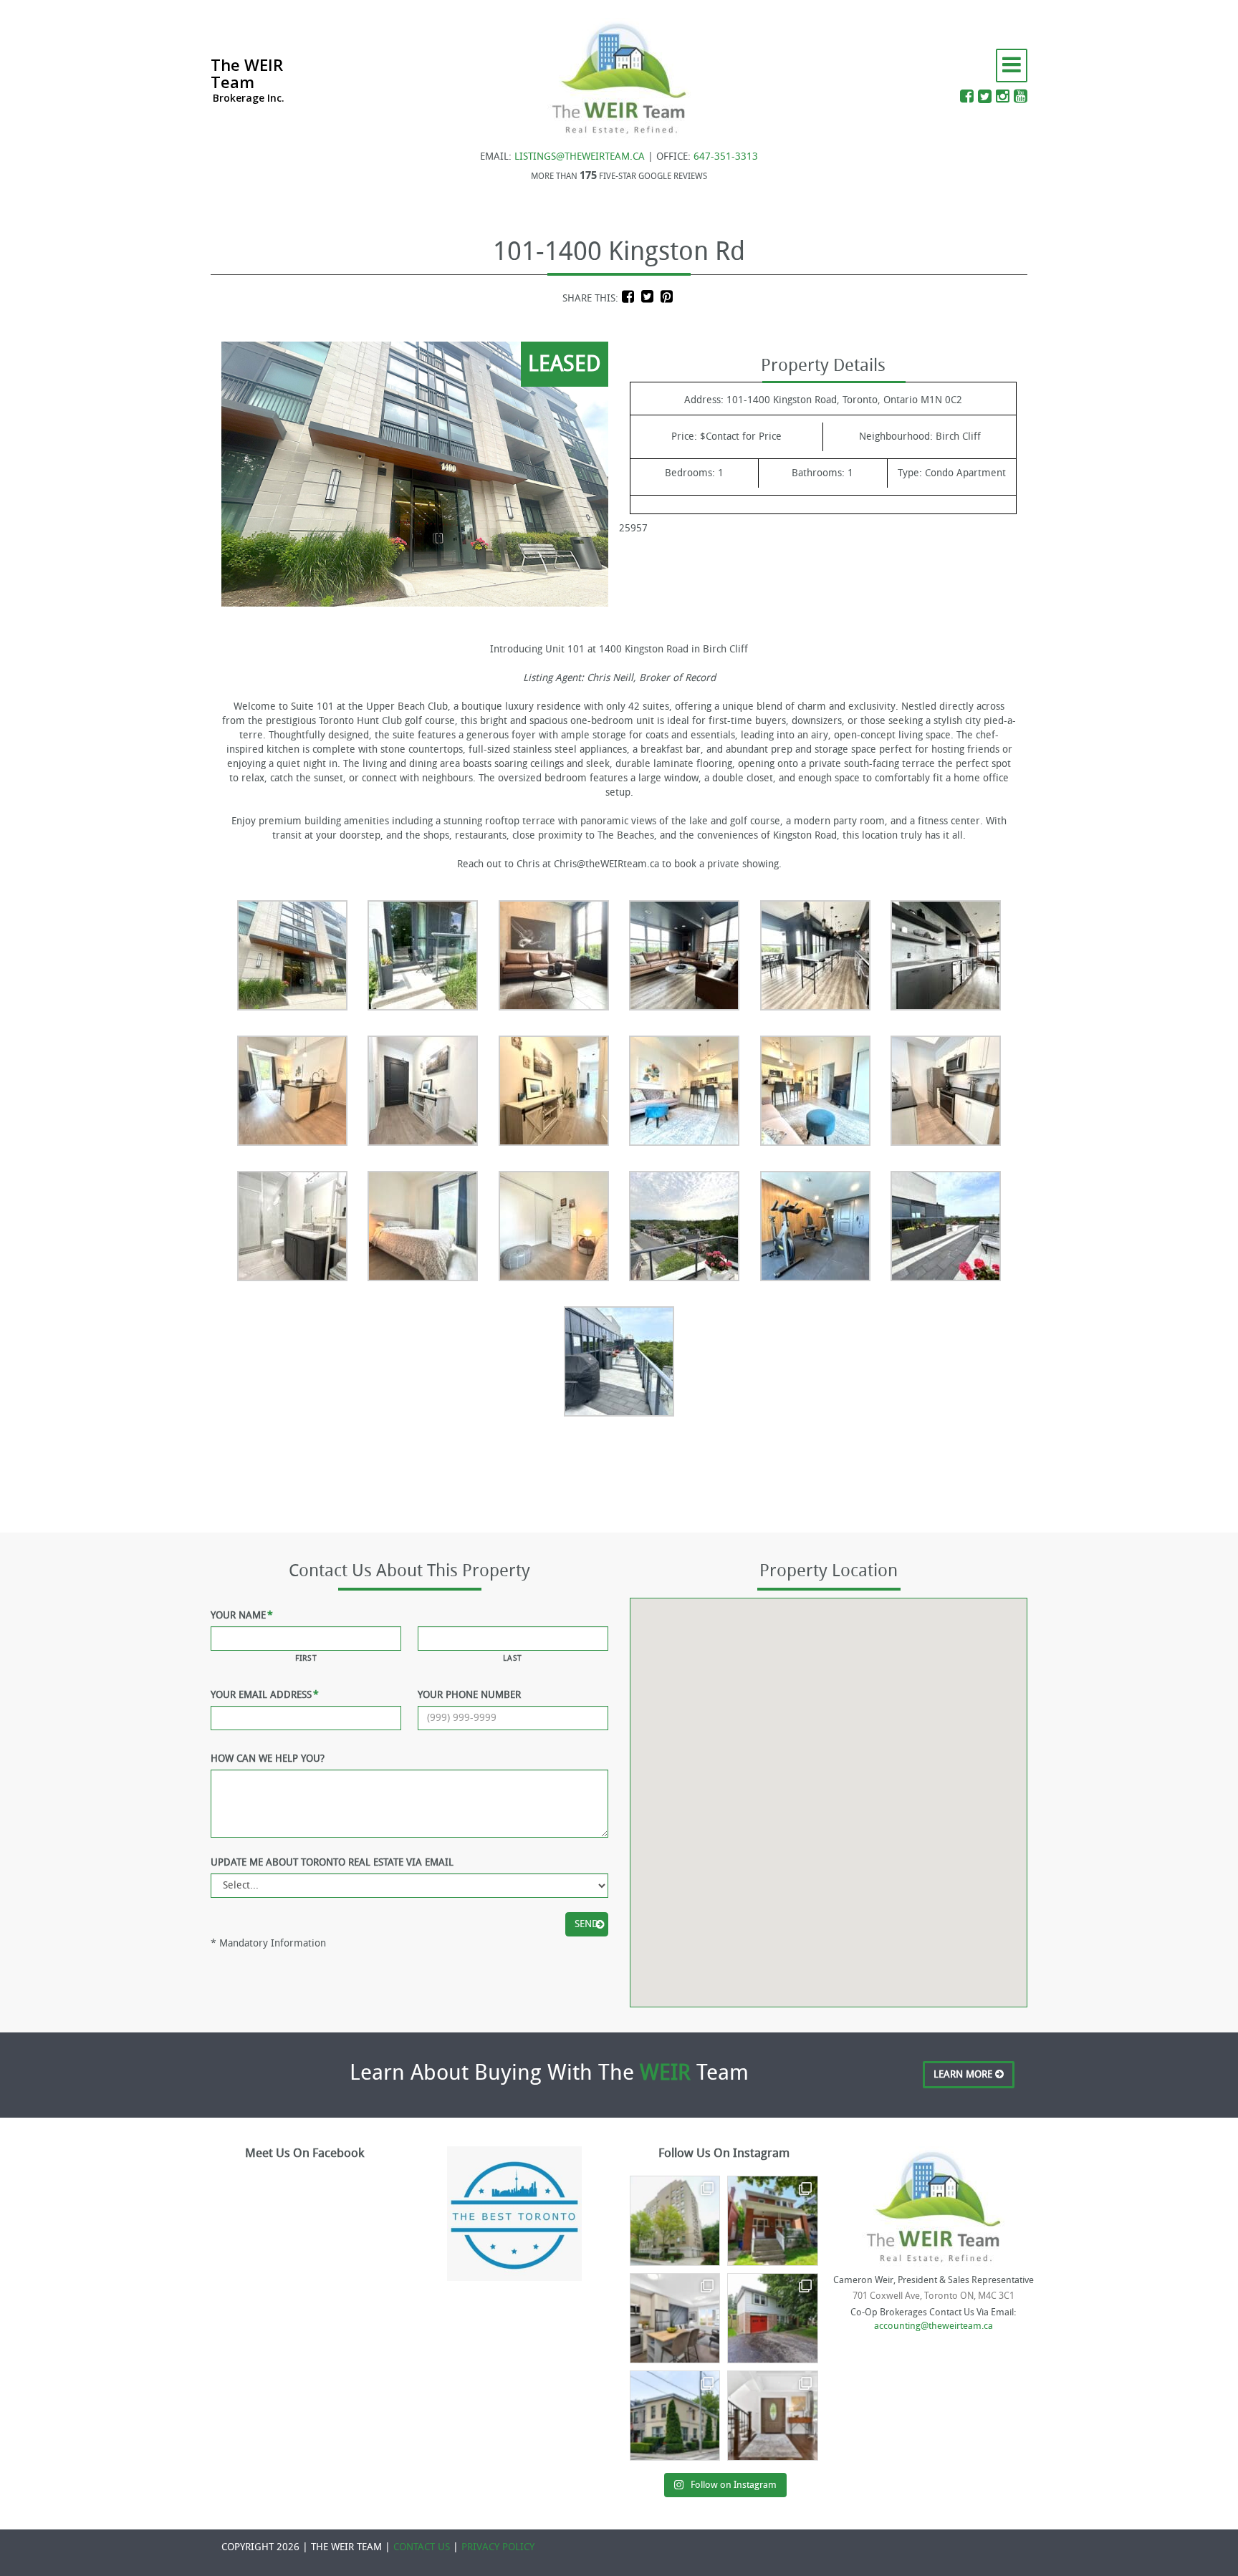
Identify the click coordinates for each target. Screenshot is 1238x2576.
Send (587, 1924)
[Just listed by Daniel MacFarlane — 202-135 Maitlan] (675, 2221)
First (306, 1658)
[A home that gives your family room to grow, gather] (772, 2416)
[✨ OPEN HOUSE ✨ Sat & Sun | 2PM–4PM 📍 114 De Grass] (675, 2416)
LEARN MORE (964, 2074)
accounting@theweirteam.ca (934, 2326)
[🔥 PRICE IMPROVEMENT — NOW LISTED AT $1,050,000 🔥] (772, 2318)
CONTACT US (422, 2547)
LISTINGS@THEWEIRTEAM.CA (580, 156)
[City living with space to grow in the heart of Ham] (772, 2221)
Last (513, 1658)
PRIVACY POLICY (498, 2547)
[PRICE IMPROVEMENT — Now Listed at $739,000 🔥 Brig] (675, 2318)
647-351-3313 (726, 156)
